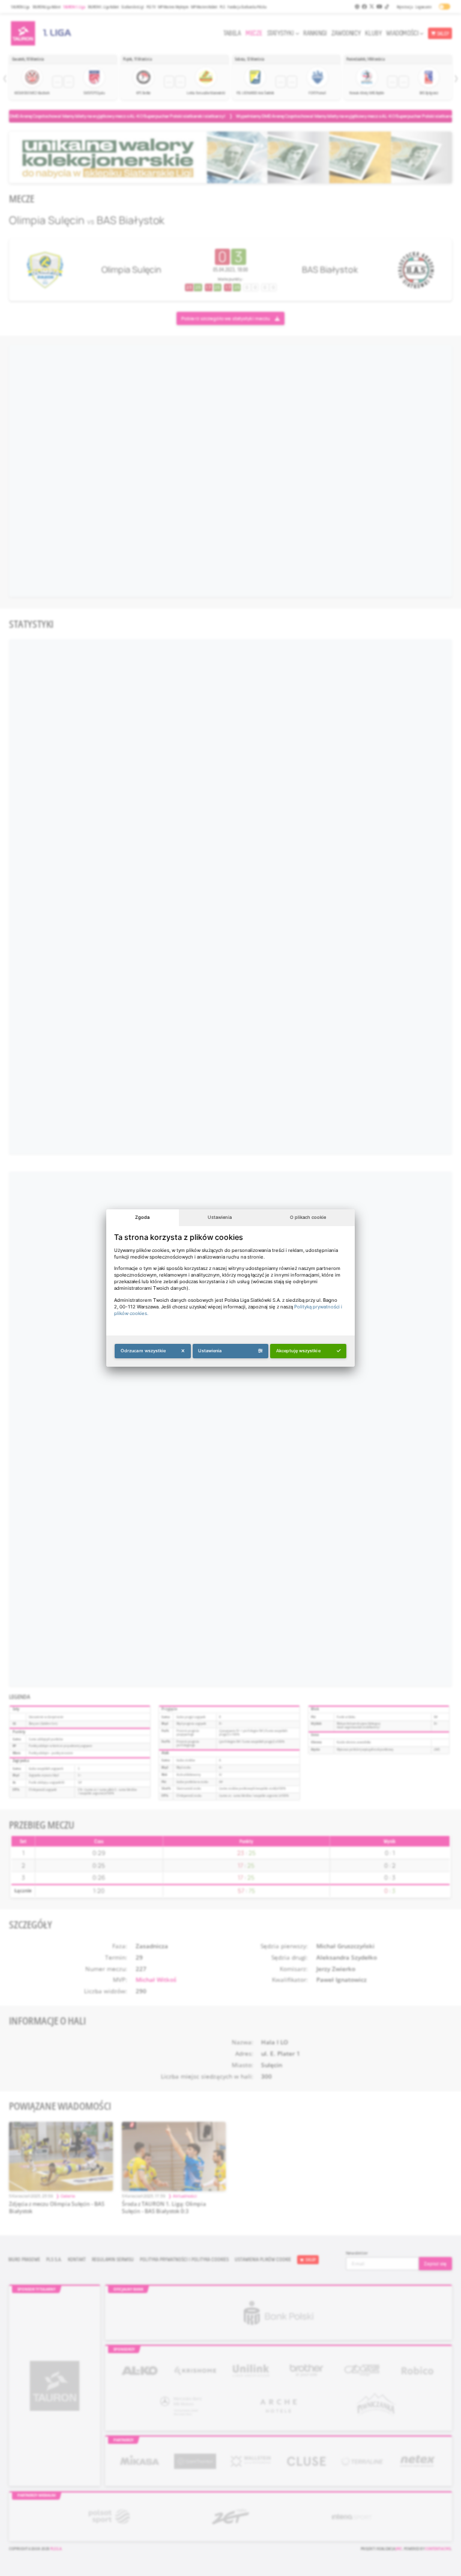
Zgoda (142, 1217)
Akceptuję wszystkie (298, 1351)
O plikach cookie (308, 1217)
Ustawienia (220, 1217)
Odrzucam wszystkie (143, 1351)
